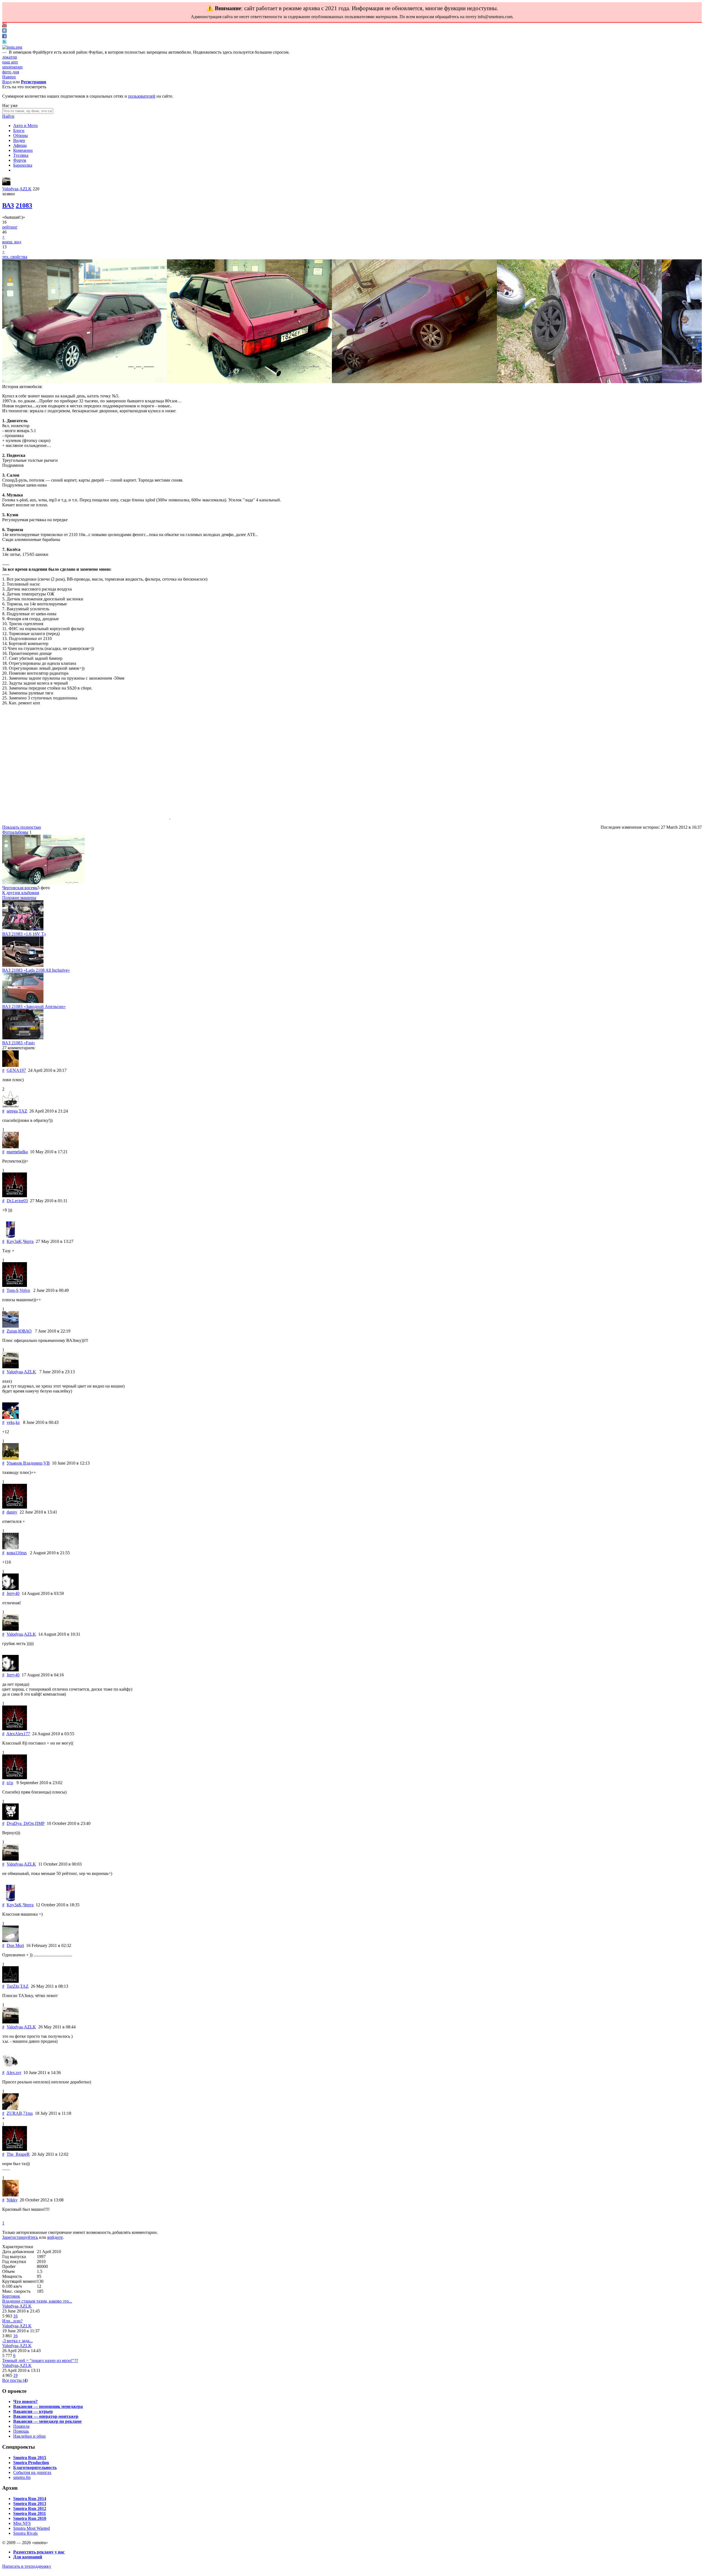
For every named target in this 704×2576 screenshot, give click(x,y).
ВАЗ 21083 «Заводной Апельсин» (34, 1006)
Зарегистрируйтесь (20, 2237)
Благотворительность (35, 2467)
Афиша (20, 145)
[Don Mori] (10, 1941)
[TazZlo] (10, 1981)
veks (11, 1422)
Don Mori (15, 1945)
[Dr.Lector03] (15, 1196)
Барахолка (23, 165)
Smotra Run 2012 (30, 2508)
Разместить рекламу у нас (39, 2552)
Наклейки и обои (29, 2436)
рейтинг (10, 227)
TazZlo (13, 1986)
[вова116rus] (10, 1548)
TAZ (23, 1111)
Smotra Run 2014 (30, 2499)
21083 (24, 205)
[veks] (10, 1417)
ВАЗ (8, 205)
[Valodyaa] (6, 184)
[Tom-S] (15, 1285)
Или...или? (12, 2321)
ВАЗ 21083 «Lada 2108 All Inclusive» (36, 970)
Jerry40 (13, 1593)
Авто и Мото (25, 126)
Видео (19, 140)
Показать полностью (22, 827)
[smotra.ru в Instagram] (12, 47)
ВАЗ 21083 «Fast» (19, 1043)
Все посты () (15, 2380)
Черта (28, 1241)
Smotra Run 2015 (30, 2458)
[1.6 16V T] (23, 929)
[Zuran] (10, 1326)
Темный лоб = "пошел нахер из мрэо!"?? (40, 2361)
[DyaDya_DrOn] (10, 1818)
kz (18, 1422)
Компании (23, 150)
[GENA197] (10, 1065)
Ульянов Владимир (24, 1463)
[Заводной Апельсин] (23, 1002)
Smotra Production (31, 2463)
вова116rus (17, 1553)
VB (47, 1463)
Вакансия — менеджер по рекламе (47, 2421)
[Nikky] (10, 2195)
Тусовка (21, 155)
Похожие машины (19, 898)
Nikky (12, 2200)
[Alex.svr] (10, 2068)
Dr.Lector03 (17, 1201)
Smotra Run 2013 (30, 2504)
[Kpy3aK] (10, 1236)
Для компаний (28, 2557)
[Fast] (23, 1038)
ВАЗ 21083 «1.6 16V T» (24, 934)
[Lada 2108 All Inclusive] (23, 965)
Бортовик (11, 2296)
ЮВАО (25, 1331)
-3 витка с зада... (17, 2341)
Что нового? (25, 2401)
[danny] (15, 1507)
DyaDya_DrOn (20, 1823)
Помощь (21, 2431)
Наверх (9, 77)
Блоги (19, 131)
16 (15, 2316)
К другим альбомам (21, 893)
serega (12, 1111)
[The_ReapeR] (15, 2149)
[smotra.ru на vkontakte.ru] (4, 31)
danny (12, 1512)
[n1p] (15, 1778)
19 (15, 2375)
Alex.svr (14, 2073)
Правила (21, 2426)
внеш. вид (12, 242)
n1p (10, 1783)
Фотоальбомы (15, 832)
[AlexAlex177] (15, 1729)
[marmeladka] (10, 1147)
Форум (20, 160)
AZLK (26, 189)
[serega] (10, 1106)
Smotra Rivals (25, 2533)
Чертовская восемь (20, 888)
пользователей (142, 96)
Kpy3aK (14, 1241)
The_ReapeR (18, 2154)
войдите (55, 2237)
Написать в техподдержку (27, 2566)
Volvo (25, 1290)
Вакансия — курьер (33, 2411)
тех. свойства (15, 257)
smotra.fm (22, 2477)
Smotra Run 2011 (30, 2513)
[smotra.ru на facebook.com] (4, 37)
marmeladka (17, 1152)
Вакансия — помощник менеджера (48, 2406)
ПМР (40, 1823)
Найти (8, 116)
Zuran (12, 1331)
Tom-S (13, 1290)
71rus (28, 2113)
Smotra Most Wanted (31, 2528)
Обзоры (20, 135)
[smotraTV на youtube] (4, 26)
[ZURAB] (10, 2108)
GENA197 (16, 1070)
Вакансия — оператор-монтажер (46, 2416)
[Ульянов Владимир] (10, 1458)
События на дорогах (32, 2472)
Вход (7, 82)
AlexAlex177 (18, 1734)
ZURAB (14, 2113)
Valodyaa (10, 189)
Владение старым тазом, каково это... (37, 2301)
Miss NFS (22, 2523)
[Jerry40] (10, 1588)
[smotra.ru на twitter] (4, 42)
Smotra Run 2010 (30, 2518)
